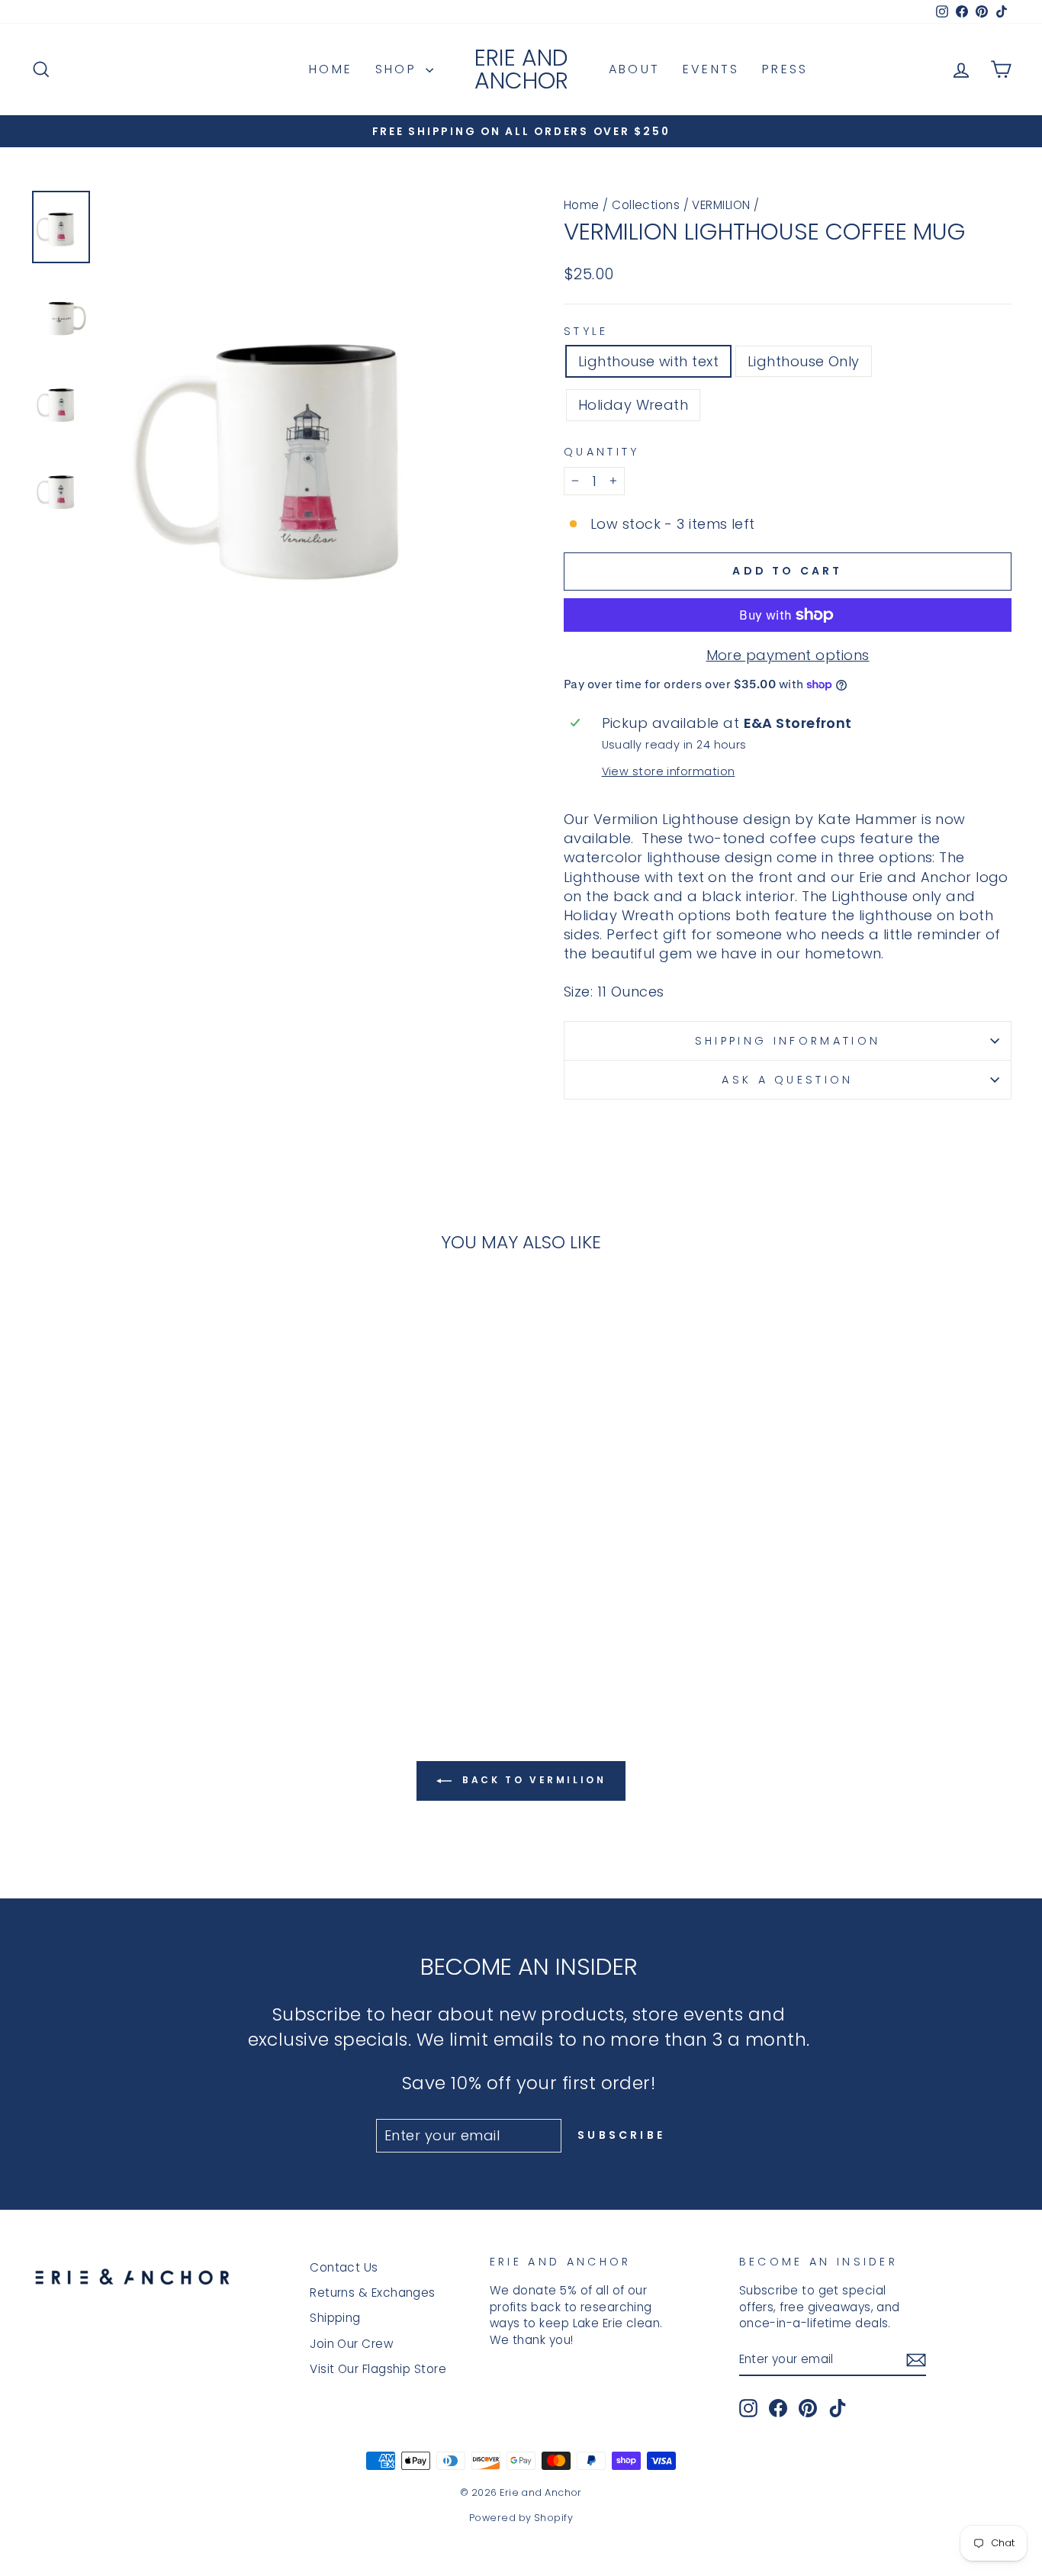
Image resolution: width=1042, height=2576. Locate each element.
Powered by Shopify (521, 2518)
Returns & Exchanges (373, 2293)
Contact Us (344, 2267)
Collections (646, 205)
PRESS (785, 69)
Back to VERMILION (532, 1781)
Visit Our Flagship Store (378, 2369)
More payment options (788, 655)
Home (582, 205)
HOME (331, 69)
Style (586, 331)
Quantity (602, 452)
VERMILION (721, 205)
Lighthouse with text (648, 361)
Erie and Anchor (521, 69)
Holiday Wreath (633, 405)
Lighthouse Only (804, 361)
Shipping (335, 2318)
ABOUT (634, 69)
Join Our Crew (351, 2344)
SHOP (399, 69)
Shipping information (788, 1041)
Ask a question (787, 1080)
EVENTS (711, 69)
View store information (669, 771)
